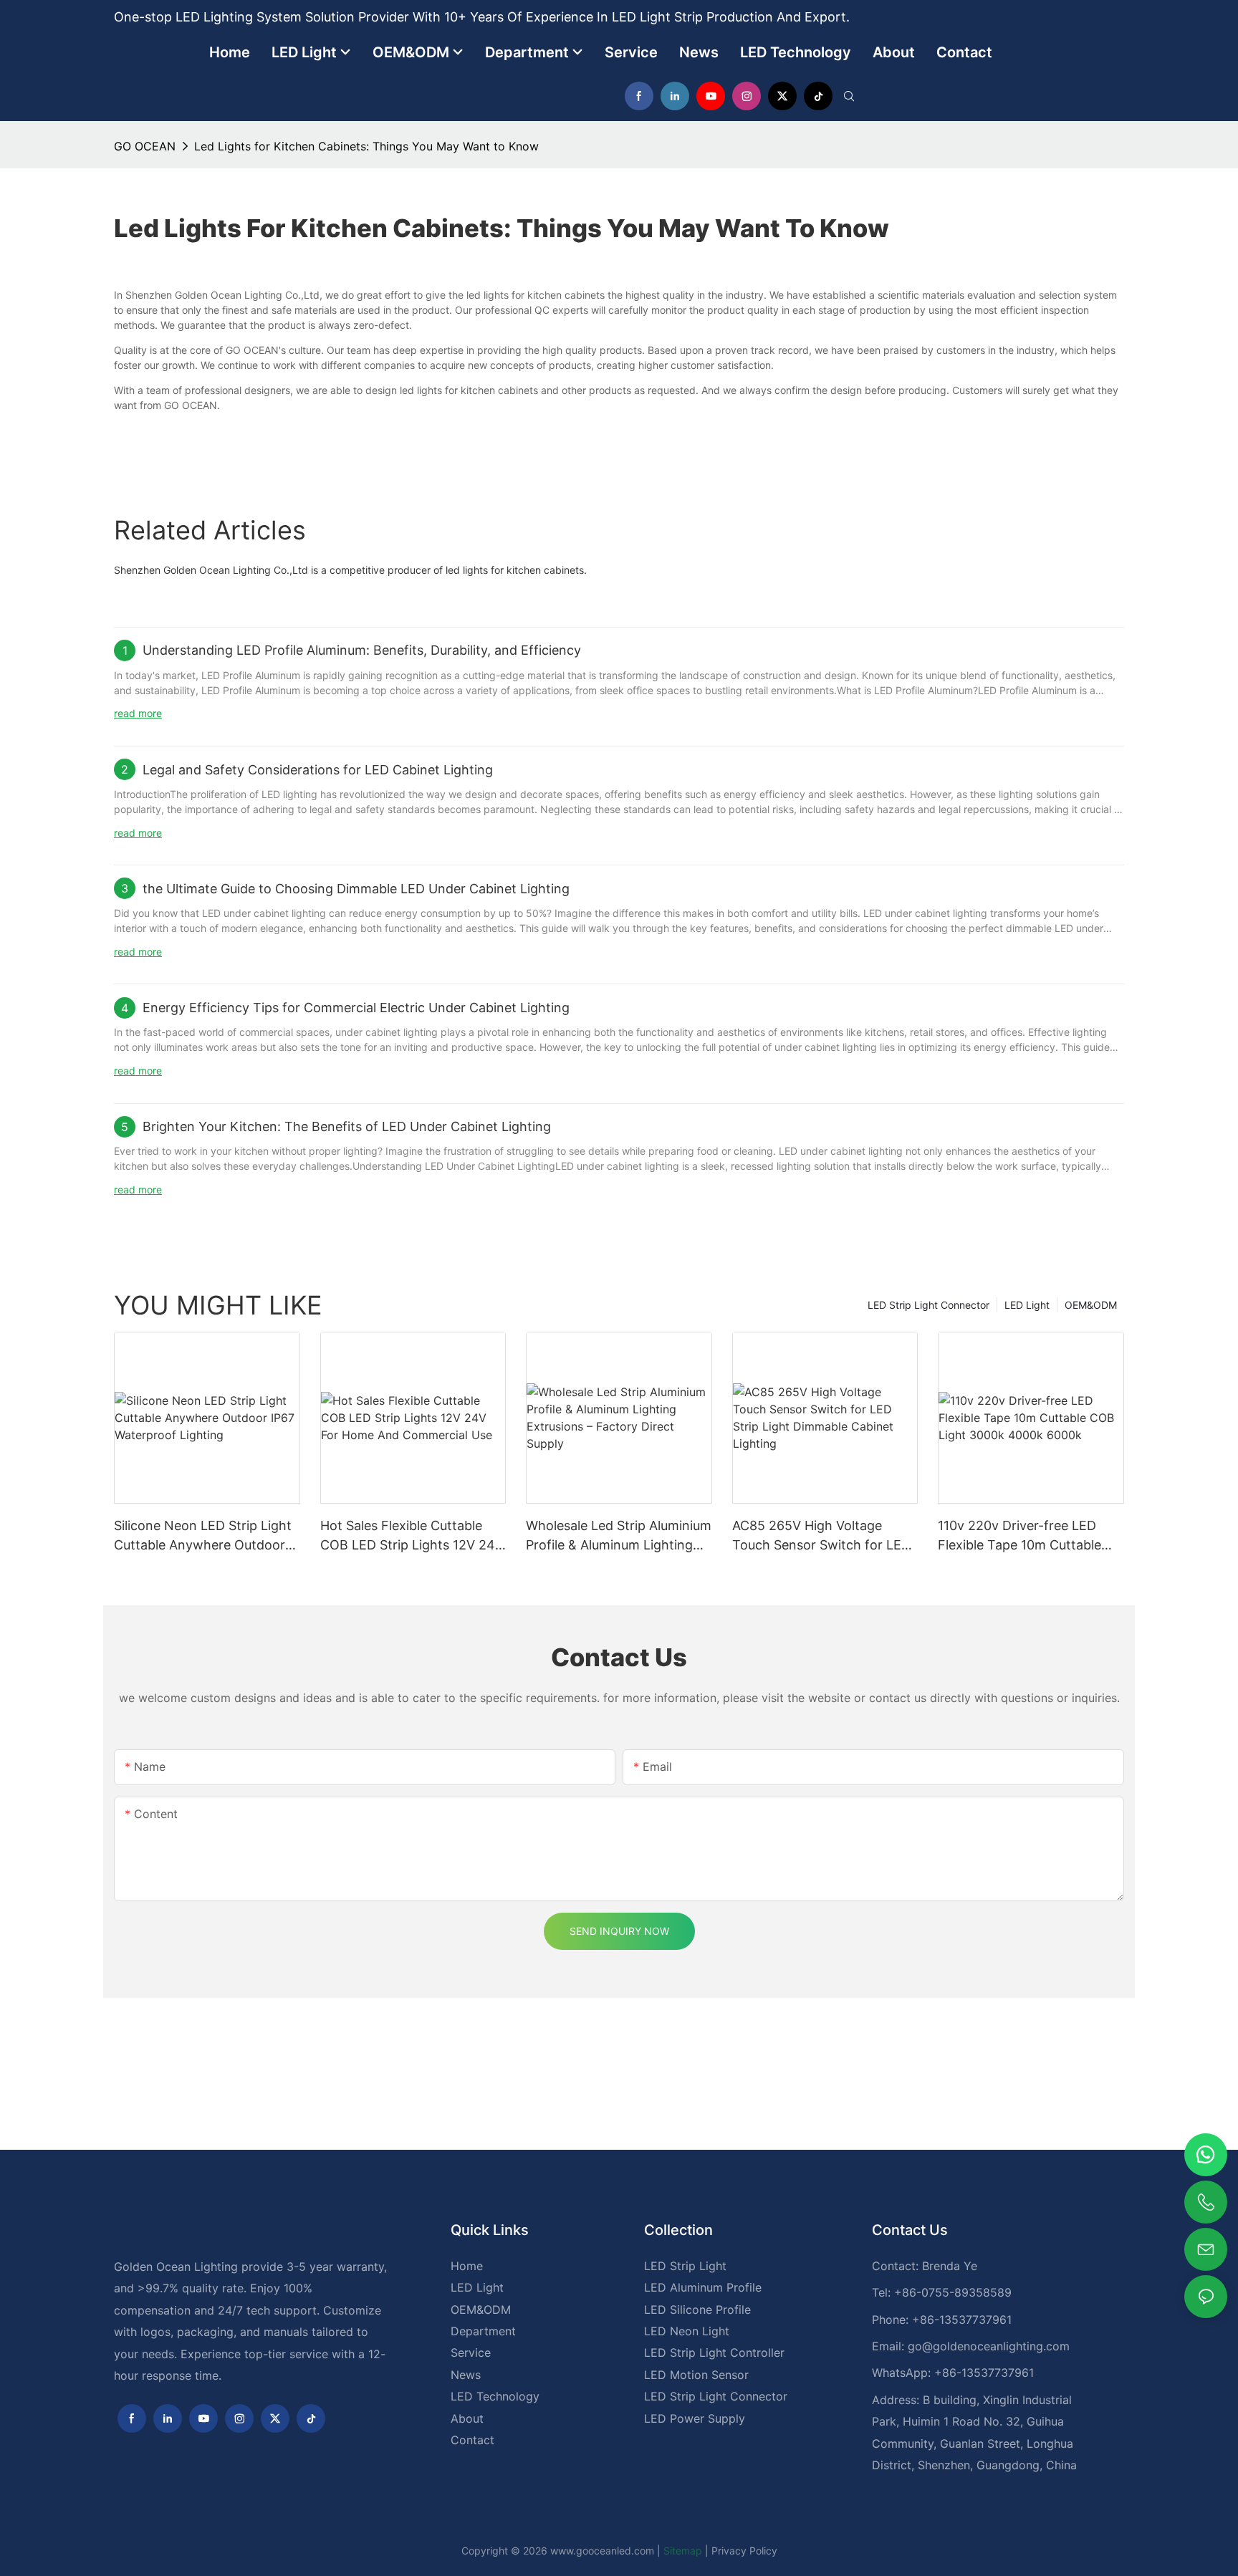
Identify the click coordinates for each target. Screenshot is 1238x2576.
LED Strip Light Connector (929, 1305)
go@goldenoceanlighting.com (989, 2346)
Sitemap (683, 2551)
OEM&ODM (1091, 1305)
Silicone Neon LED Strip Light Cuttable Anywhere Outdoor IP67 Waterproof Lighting (203, 1536)
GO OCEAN (145, 146)
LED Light (1027, 1305)
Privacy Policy (744, 2551)
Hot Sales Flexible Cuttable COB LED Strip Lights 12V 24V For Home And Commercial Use (412, 1536)
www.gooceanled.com (604, 2551)
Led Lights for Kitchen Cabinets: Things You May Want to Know (366, 146)
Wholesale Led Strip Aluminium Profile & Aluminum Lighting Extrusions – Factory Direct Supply (619, 1536)
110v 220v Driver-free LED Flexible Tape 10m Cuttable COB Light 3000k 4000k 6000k (1019, 1536)
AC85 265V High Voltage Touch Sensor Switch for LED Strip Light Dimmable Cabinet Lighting (821, 1536)
